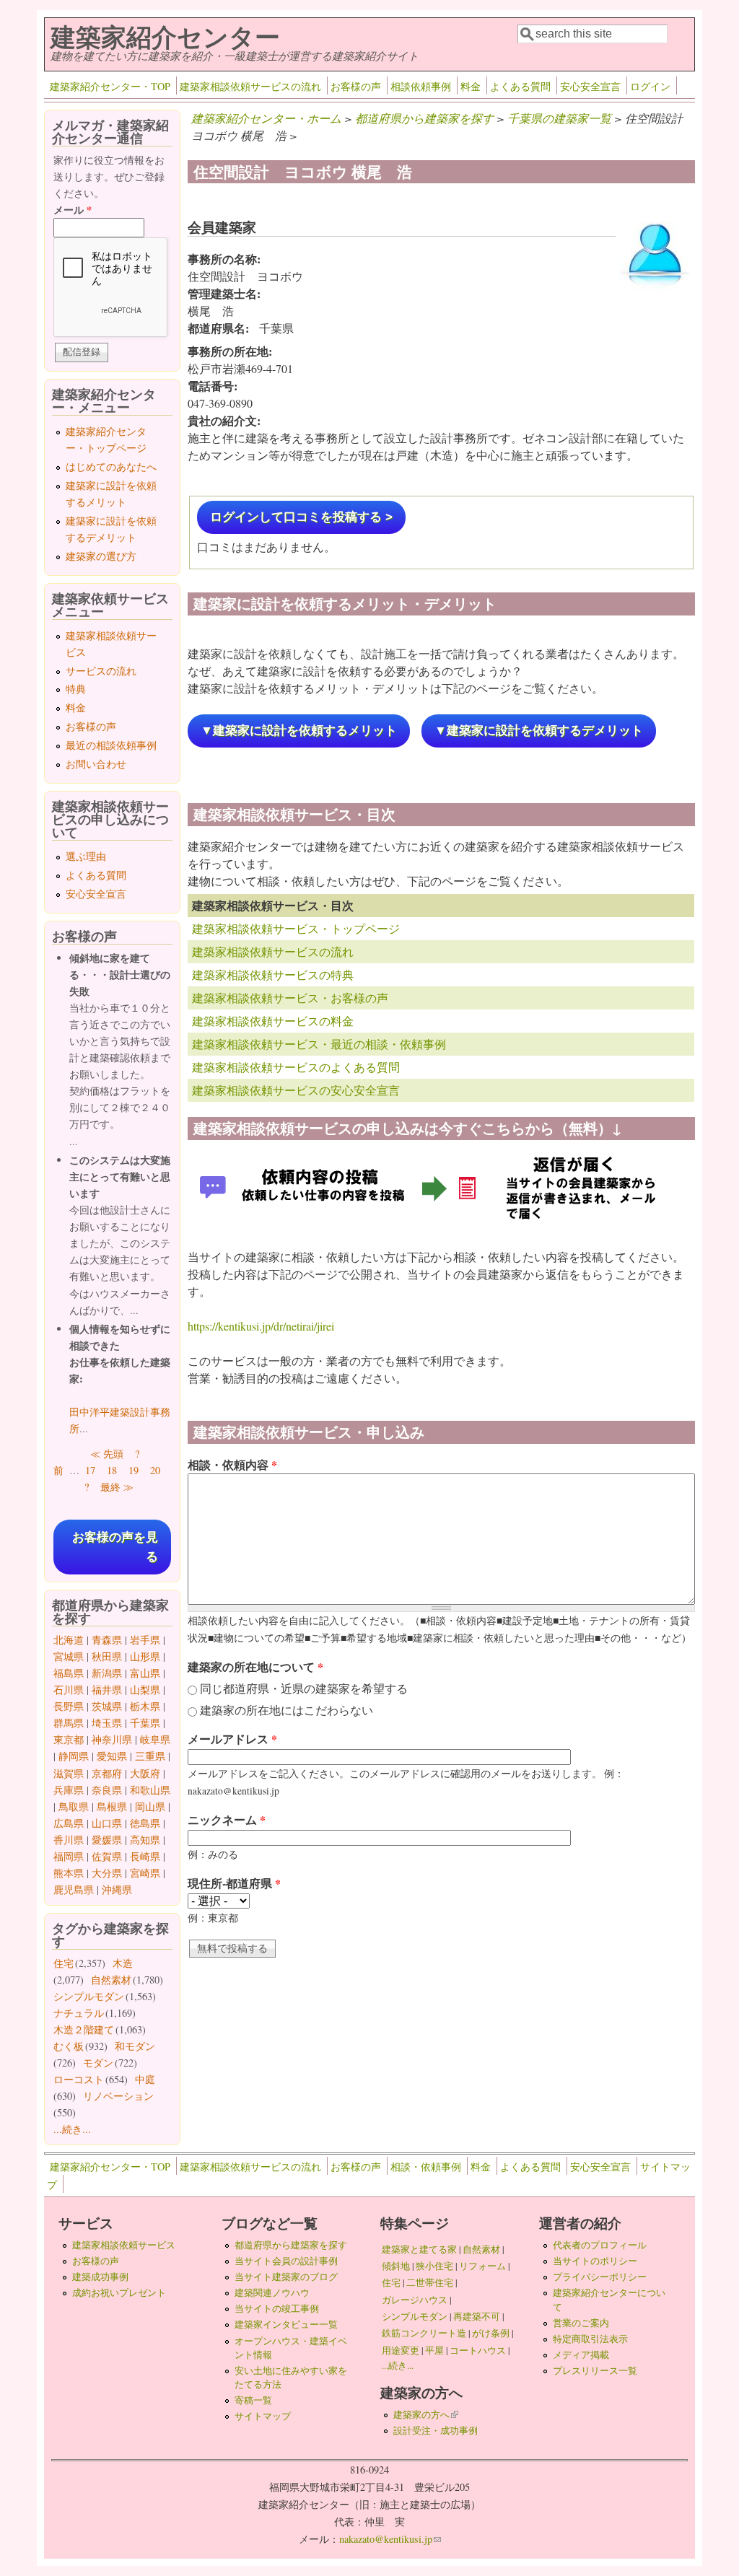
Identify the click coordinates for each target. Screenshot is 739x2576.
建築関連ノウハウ (272, 2292)
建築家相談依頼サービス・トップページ (296, 928)
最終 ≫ (117, 1487)
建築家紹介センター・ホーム (266, 118)
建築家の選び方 (101, 556)
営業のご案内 (581, 2323)
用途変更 (401, 2350)
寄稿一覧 (253, 2400)
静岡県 (74, 1756)
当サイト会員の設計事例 (286, 2261)
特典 (76, 689)
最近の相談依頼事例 (111, 745)
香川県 (69, 1840)
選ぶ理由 (86, 856)
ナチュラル (79, 2013)
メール (73, 210)
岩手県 (145, 1640)
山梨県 (145, 1690)
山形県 (145, 1656)
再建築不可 (477, 2316)
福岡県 (69, 1856)
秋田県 (107, 1656)
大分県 (107, 1873)
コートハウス (478, 2350)
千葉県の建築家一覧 (559, 118)
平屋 (434, 2350)
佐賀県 (107, 1856)
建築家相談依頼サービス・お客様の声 (290, 998)
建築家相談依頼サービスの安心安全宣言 (296, 1090)
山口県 (107, 1823)
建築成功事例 (100, 2277)
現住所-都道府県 (234, 1883)
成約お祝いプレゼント (119, 2292)
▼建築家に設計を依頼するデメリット (539, 731)
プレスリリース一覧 (595, 2370)
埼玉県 (107, 1723)
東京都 (69, 1739)
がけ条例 (491, 2333)
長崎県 (145, 1856)
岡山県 (150, 1806)
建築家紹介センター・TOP (110, 86)
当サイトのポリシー (595, 2261)
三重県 (150, 1756)
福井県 (107, 1690)
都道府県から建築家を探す (424, 118)
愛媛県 (107, 1840)
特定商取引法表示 (590, 2339)
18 (112, 1470)
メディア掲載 (581, 2354)
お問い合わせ (96, 764)
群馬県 (69, 1723)
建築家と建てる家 (419, 2249)
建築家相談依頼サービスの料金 (273, 1021)
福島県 (69, 1673)
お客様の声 (356, 86)
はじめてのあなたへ (111, 466)
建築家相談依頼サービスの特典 (273, 974)
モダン (98, 2063)
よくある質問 (520, 86)
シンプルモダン (89, 1996)
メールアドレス (232, 1739)
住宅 (64, 1963)
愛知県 (112, 1756)
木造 (123, 1963)
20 (155, 1470)
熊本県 (69, 1873)
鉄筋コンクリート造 (424, 2333)
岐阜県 (155, 1739)
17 (90, 1470)
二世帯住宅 (430, 2282)
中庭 (145, 2079)
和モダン (135, 2046)
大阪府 (145, 1773)
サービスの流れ (101, 671)
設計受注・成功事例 (436, 2430)
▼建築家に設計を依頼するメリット (299, 731)
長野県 (69, 1706)
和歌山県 (150, 1790)
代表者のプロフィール (600, 2245)
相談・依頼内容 (232, 1464)
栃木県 (145, 1706)
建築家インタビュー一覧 (286, 2324)
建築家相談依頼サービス (124, 2245)
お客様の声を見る (115, 1547)
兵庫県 (69, 1790)
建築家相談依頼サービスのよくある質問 (296, 1067)
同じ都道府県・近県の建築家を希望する (304, 1688)
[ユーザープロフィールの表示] (655, 290)
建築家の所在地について (255, 1666)
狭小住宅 (434, 2266)
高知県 (145, 1840)
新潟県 (107, 1673)
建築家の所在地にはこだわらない (287, 1710)
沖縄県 (117, 1889)
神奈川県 (112, 1739)
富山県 (145, 1673)
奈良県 (107, 1790)
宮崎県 (145, 1873)
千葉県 (145, 1723)
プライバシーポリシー (600, 2277)
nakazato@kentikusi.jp (390, 2539)
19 (134, 1470)
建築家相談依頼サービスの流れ (250, 86)
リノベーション (118, 2096)
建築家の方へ (426, 2414)
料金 (471, 86)
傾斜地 (396, 2266)
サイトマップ (263, 2416)
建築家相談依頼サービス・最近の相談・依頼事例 (319, 1044)
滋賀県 (69, 1773)
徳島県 (145, 1823)
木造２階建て (84, 2029)
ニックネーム (227, 1819)
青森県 (107, 1640)
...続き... (72, 2129)
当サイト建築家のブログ (286, 2277)
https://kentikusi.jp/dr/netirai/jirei (261, 1326)
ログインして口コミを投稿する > (301, 517)
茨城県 (107, 1706)
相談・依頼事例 (426, 2167)
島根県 (112, 1806)
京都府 (107, 1773)
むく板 (69, 2046)
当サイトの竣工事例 (277, 2308)
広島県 (69, 1823)
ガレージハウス (415, 2300)
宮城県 (69, 1656)
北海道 (69, 1640)
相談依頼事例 (421, 86)
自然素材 (111, 1980)
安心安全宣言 (590, 86)
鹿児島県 (74, 1889)
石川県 (69, 1690)
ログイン (650, 86)
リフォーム (482, 2266)
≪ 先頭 (107, 1454)
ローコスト (79, 2079)
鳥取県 (74, 1806)
